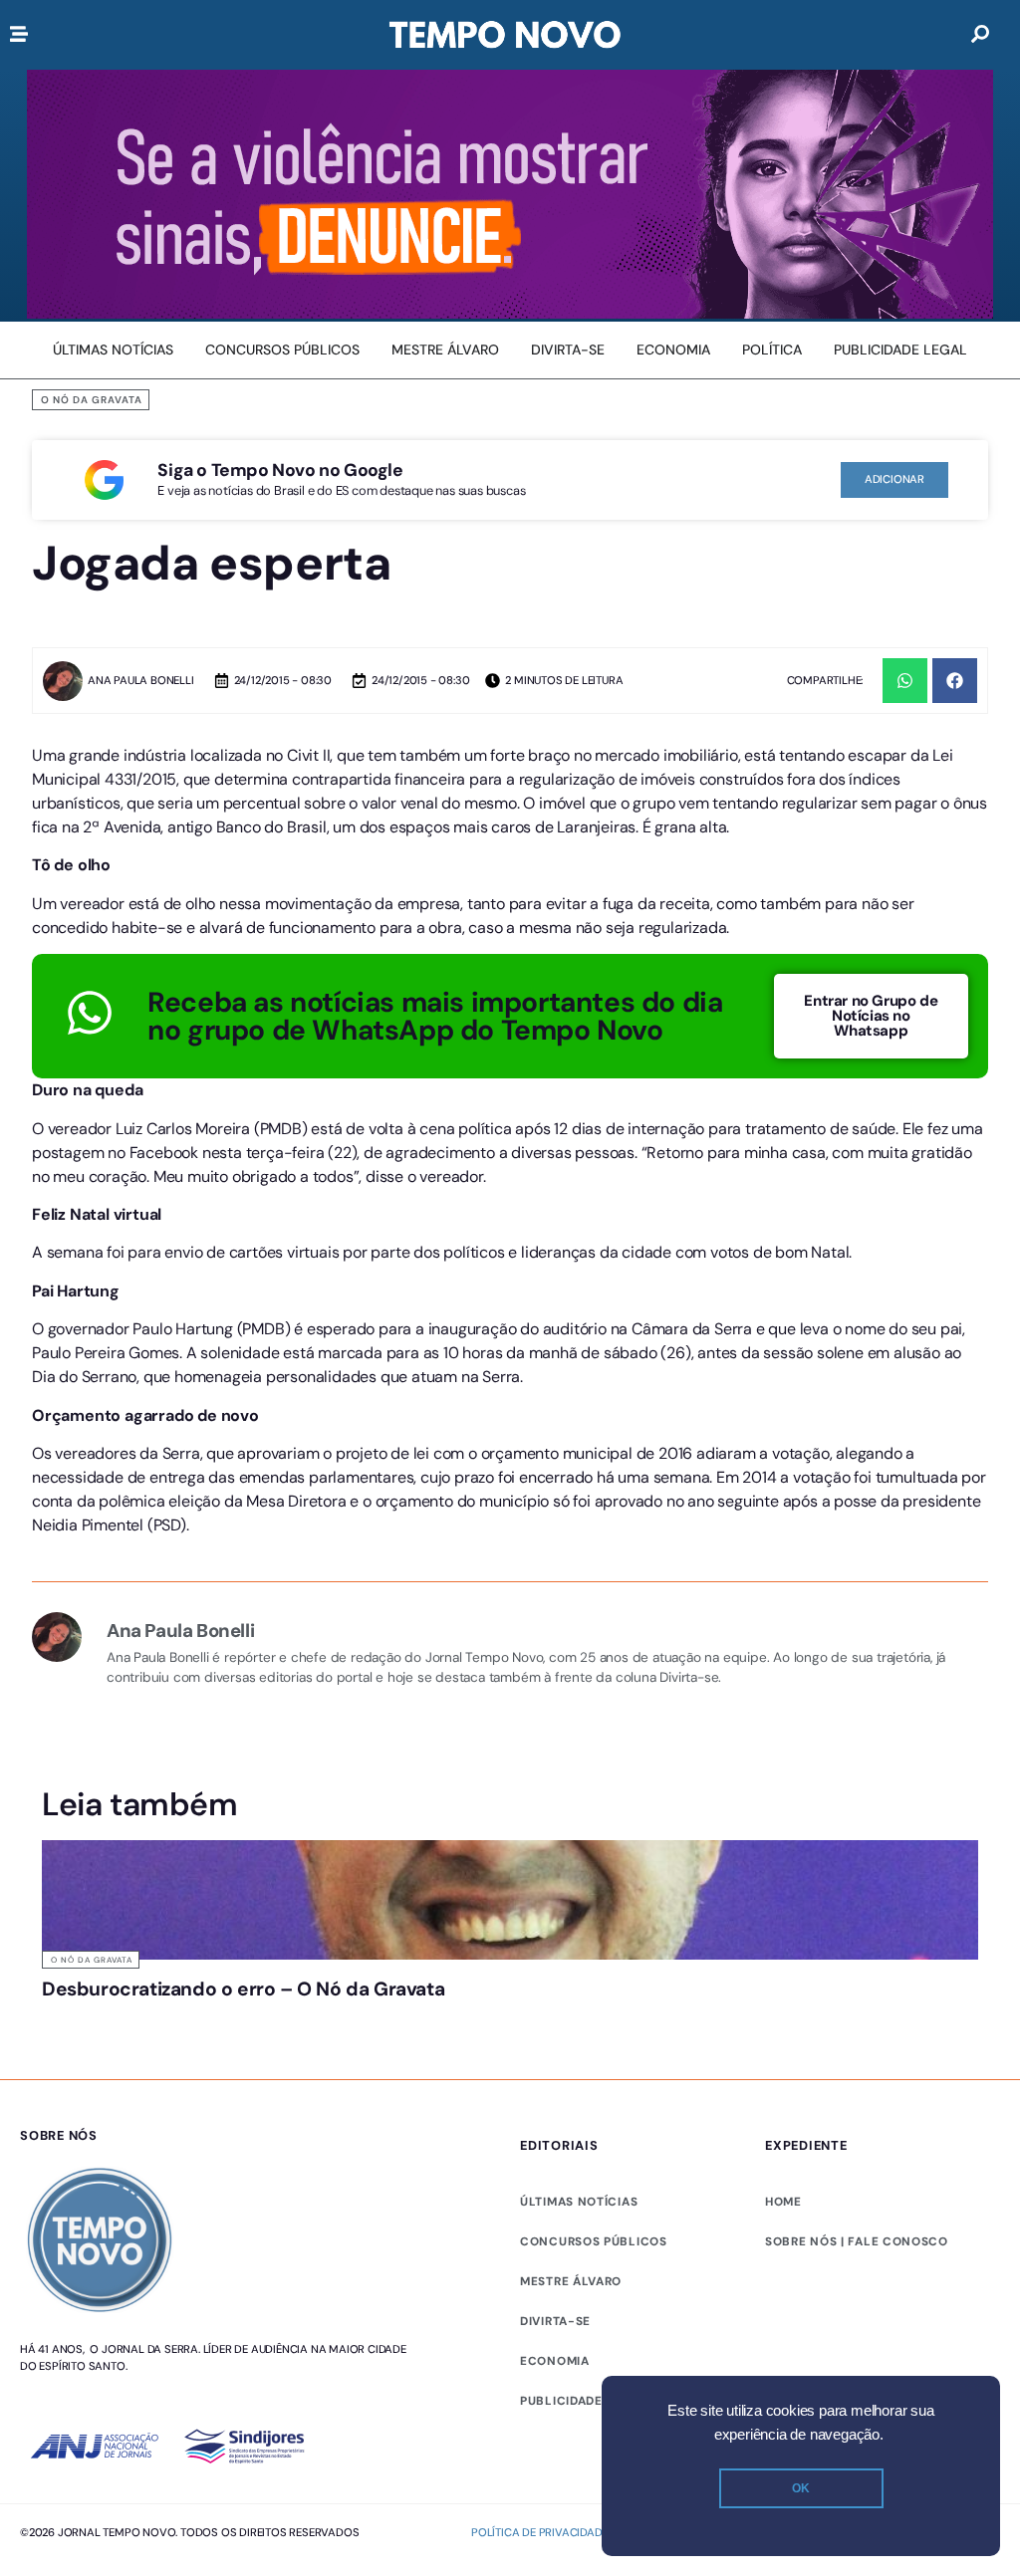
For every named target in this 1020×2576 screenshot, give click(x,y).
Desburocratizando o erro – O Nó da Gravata (145, 1998)
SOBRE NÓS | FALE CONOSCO (857, 2318)
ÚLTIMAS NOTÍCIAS (579, 2278)
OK (801, 2488)
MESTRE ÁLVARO (571, 2358)
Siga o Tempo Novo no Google (280, 470)
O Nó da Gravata (92, 400)
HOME (783, 2278)
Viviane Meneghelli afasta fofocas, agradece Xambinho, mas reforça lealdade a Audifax (384, 2027)
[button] (905, 681)
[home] (505, 35)
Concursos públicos (594, 2318)
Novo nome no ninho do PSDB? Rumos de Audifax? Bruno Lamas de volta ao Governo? (867, 2018)
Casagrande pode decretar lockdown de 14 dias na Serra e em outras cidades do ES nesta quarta (621, 2027)
